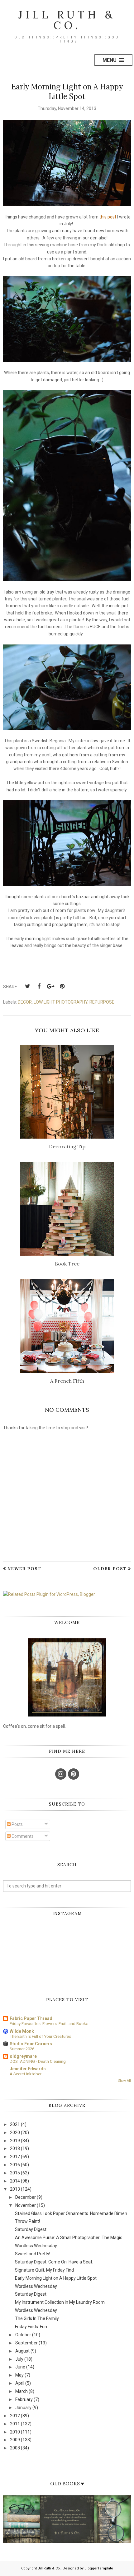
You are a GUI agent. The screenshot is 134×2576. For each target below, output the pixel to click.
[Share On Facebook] (39, 986)
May (19, 2375)
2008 (15, 2448)
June (20, 2367)
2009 (15, 2440)
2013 (15, 2189)
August (22, 2351)
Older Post (110, 1569)
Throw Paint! (27, 2221)
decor (25, 1002)
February (24, 2399)
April (20, 2383)
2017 (15, 2157)
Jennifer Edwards (28, 2069)
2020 (15, 2132)
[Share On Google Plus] (50, 986)
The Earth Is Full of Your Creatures (40, 2036)
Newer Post (24, 1569)
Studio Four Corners (31, 2044)
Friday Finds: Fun (31, 2327)
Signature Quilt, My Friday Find (44, 2270)
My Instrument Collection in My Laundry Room (60, 2302)
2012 (15, 2416)
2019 (15, 2141)
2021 (15, 2124)
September (26, 2343)
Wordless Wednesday (36, 2246)
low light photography (61, 1002)
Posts (17, 1824)
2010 (15, 2432)
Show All (125, 2081)
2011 (15, 2424)
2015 (15, 2173)
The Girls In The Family (37, 2318)
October (23, 2335)
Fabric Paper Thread (31, 2018)
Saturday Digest (31, 2229)
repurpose (102, 1002)
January (23, 2408)
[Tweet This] (27, 986)
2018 (15, 2148)
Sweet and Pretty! (33, 2254)
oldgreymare (23, 2056)
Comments (22, 1836)
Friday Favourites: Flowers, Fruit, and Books (49, 2024)
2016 (15, 2165)
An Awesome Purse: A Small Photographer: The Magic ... (70, 2238)
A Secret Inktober (26, 2074)
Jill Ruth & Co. (67, 20)
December (26, 2197)
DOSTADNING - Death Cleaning (38, 2061)
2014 (15, 2181)
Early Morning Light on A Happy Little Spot (56, 2278)
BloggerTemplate (99, 2568)
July (19, 2359)
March (22, 2391)
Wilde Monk (22, 2031)
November (26, 2205)
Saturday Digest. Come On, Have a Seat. (54, 2262)
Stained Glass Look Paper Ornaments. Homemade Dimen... (72, 2213)
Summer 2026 (22, 2049)
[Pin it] (62, 986)
